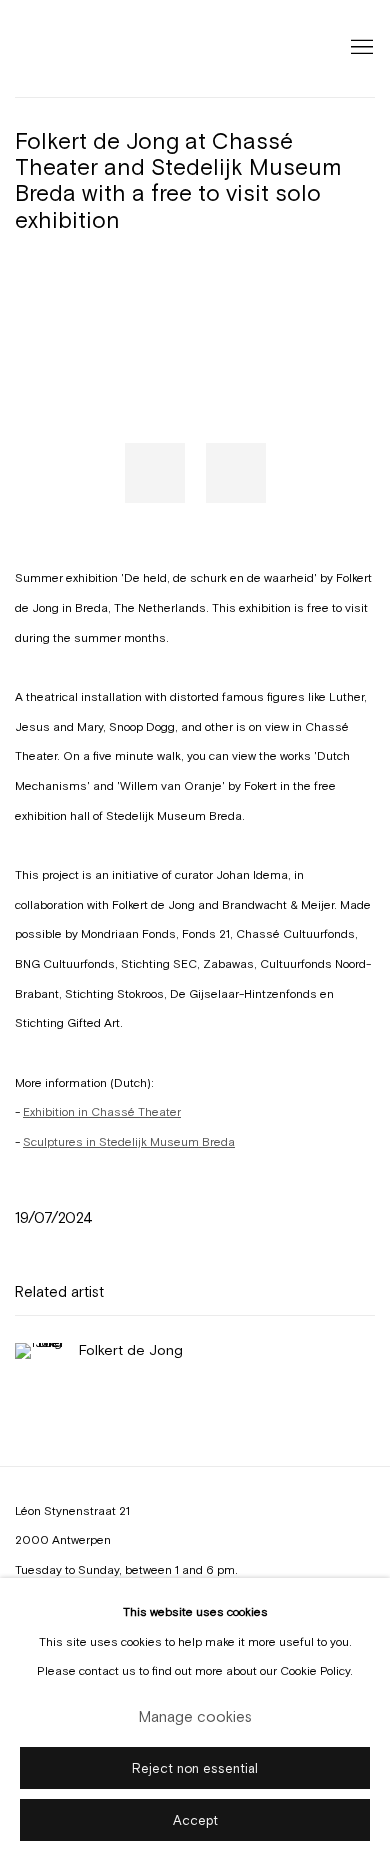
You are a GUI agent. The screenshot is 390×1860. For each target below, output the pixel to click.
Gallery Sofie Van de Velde (105, 48)
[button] (155, 473)
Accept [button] (195, 1819)
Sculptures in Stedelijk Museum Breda (129, 1142)
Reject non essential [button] (195, 1767)
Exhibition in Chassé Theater (102, 1112)
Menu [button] (360, 48)
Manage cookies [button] (195, 1715)
